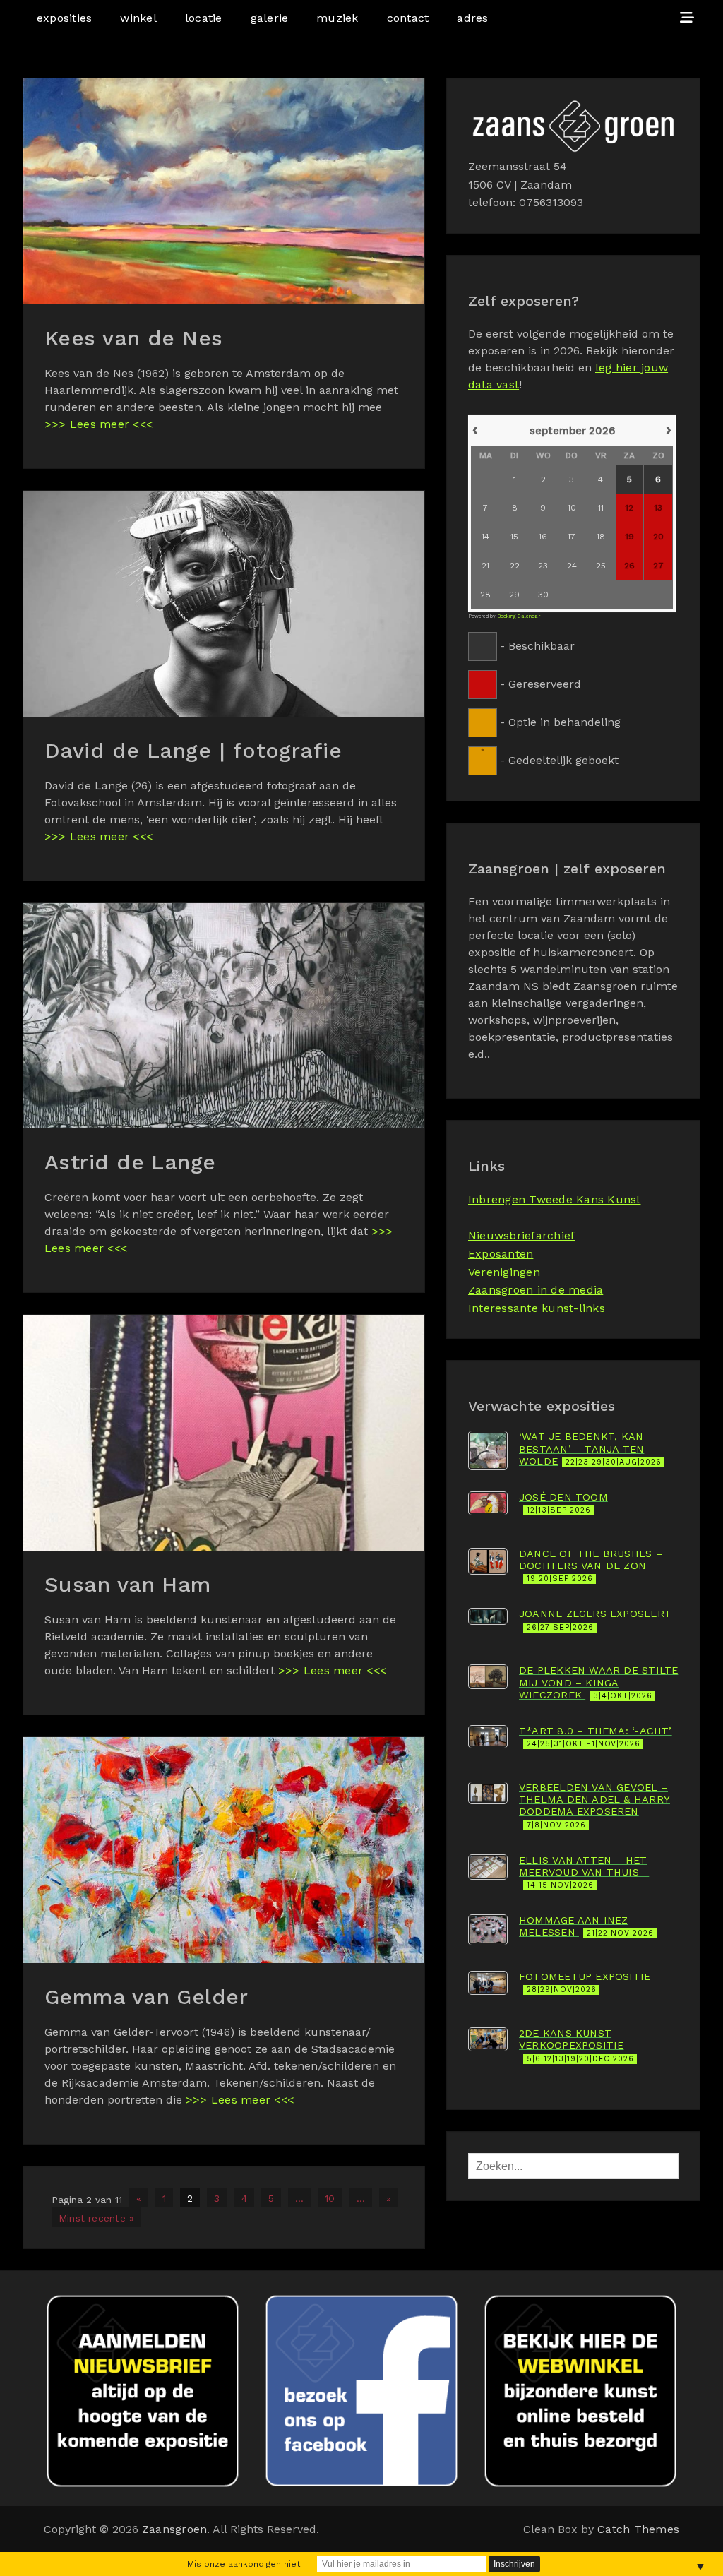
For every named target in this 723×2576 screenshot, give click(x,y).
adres (472, 18)
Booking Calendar (519, 616)
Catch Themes (638, 2529)
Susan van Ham (128, 1584)
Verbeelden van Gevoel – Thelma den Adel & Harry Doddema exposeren (594, 1806)
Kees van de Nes (134, 338)
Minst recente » (96, 2218)
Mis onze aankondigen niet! (245, 2564)
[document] (573, 594)
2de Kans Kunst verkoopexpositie (576, 2045)
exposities (64, 18)
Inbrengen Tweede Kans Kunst (554, 1199)
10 (330, 2198)
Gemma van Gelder (146, 1997)
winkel (138, 18)
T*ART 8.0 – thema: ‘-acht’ (596, 1737)
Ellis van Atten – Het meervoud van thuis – (584, 1872)
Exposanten (501, 1254)
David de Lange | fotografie (193, 750)
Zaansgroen (174, 2529)
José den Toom (563, 1503)
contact (408, 18)
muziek (337, 18)
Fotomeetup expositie (585, 1982)
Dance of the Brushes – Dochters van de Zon (591, 1566)
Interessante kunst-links (537, 1308)
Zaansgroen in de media (536, 1290)
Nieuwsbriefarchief (521, 1235)
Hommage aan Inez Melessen (586, 1926)
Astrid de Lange (130, 1162)
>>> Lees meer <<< (98, 424)
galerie (270, 18)
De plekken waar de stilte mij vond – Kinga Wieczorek (598, 1682)
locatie (204, 18)
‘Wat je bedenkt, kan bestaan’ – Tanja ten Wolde (590, 1449)
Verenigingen (504, 1272)
